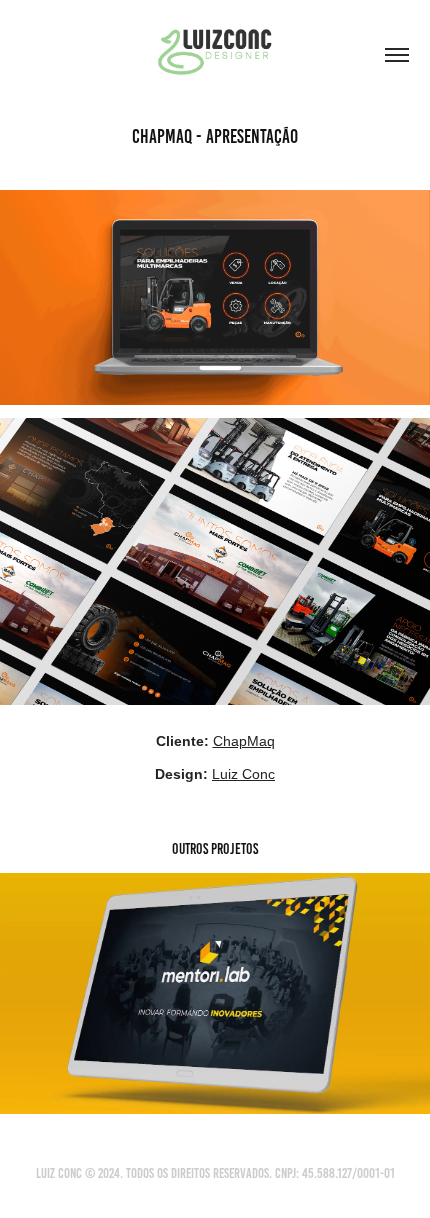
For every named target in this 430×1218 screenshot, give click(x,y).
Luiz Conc (243, 774)
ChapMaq (244, 741)
